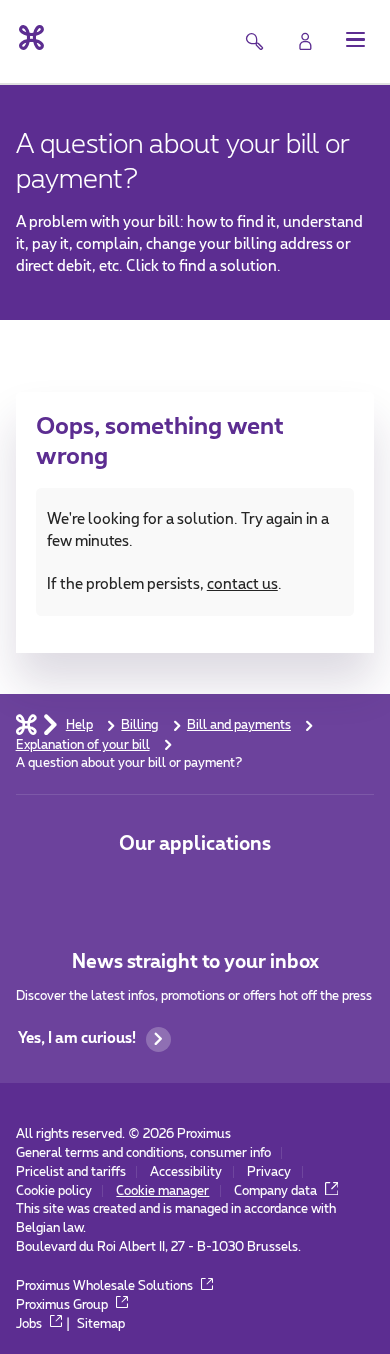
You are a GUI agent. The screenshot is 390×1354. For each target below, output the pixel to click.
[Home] (26, 724)
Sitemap (101, 1324)
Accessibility (186, 1172)
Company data (277, 1191)
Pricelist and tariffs (71, 1172)
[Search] (253, 41)
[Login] (305, 41)
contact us (242, 584)
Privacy (269, 1172)
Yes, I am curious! (77, 1038)
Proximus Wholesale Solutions (106, 1286)
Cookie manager (162, 1191)
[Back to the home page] (30, 37)
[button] (355, 39)
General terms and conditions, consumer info (143, 1153)
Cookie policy (54, 1191)
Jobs (30, 1324)
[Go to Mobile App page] (136, 888)
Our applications (195, 844)
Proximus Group (63, 1305)
